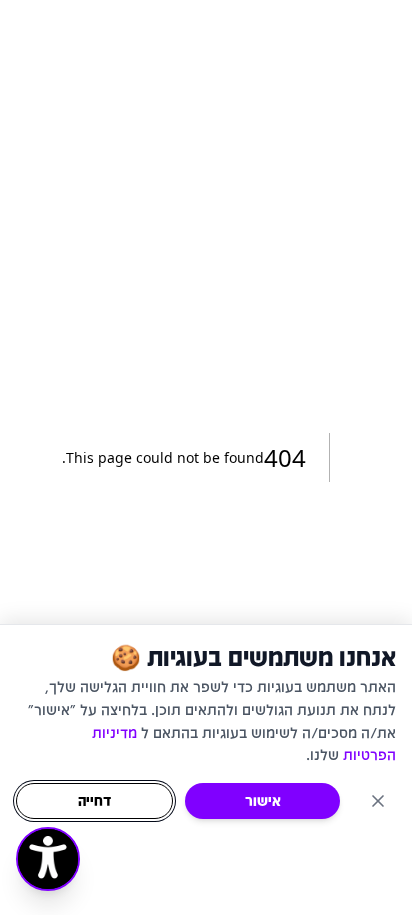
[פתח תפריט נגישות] (48, 859)
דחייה (94, 800)
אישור (263, 800)
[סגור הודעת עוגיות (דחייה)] (378, 801)
